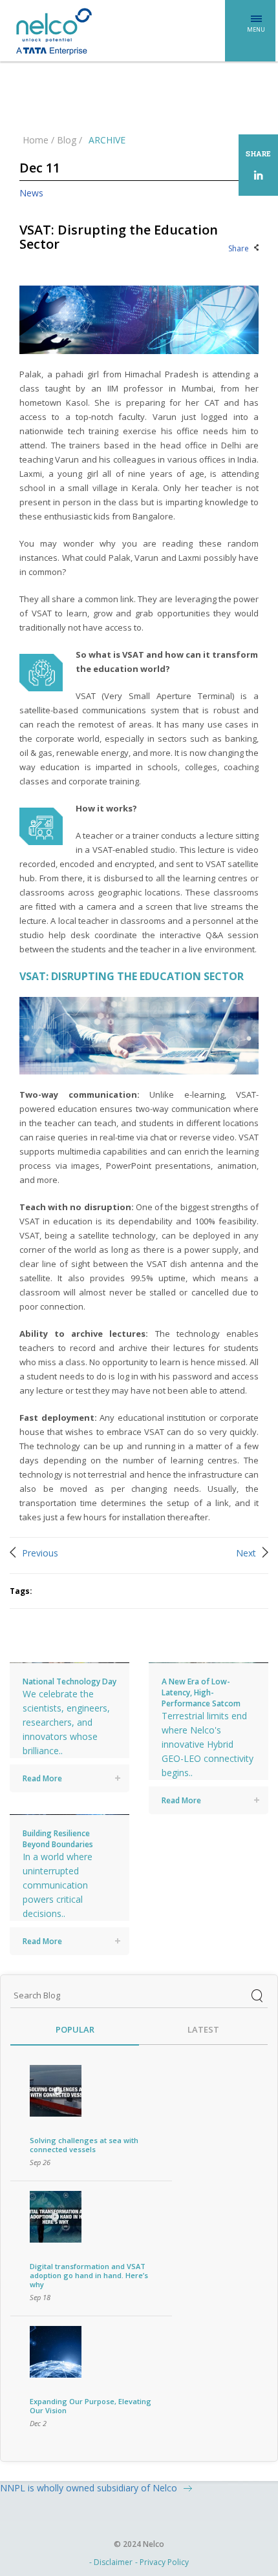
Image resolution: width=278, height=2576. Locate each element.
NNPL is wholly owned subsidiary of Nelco (89, 2488)
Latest (203, 2030)
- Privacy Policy (162, 2562)
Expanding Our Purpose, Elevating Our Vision (91, 2406)
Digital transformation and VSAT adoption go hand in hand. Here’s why (89, 2275)
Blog (67, 140)
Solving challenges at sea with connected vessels (84, 2145)
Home (36, 140)
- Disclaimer (111, 2562)
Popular (75, 2030)
